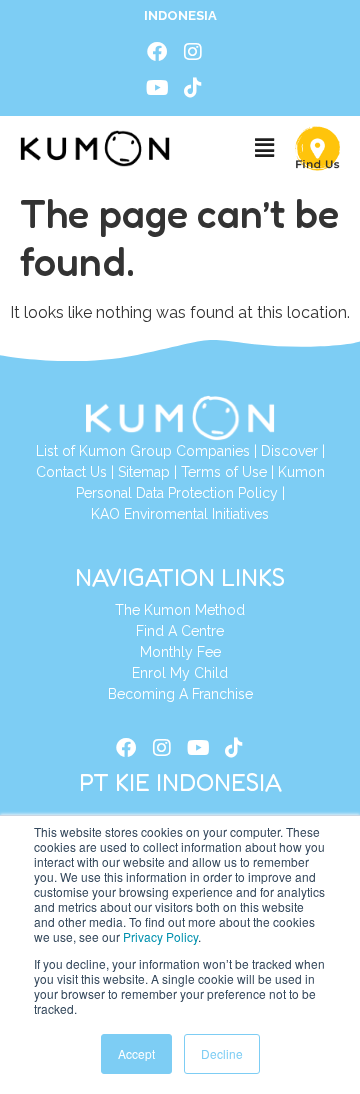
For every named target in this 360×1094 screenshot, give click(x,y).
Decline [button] (222, 1053)
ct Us (90, 472)
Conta (55, 472)
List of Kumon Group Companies (143, 451)
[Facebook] (157, 52)
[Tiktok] (193, 88)
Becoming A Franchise (180, 694)
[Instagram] (193, 52)
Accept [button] (136, 1053)
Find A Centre (180, 631)
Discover (289, 451)
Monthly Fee (180, 652)
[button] (264, 148)
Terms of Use (224, 472)
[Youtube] (157, 88)
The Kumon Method (180, 610)
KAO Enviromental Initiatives (180, 514)
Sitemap (144, 472)
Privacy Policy (160, 936)
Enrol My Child (180, 673)
